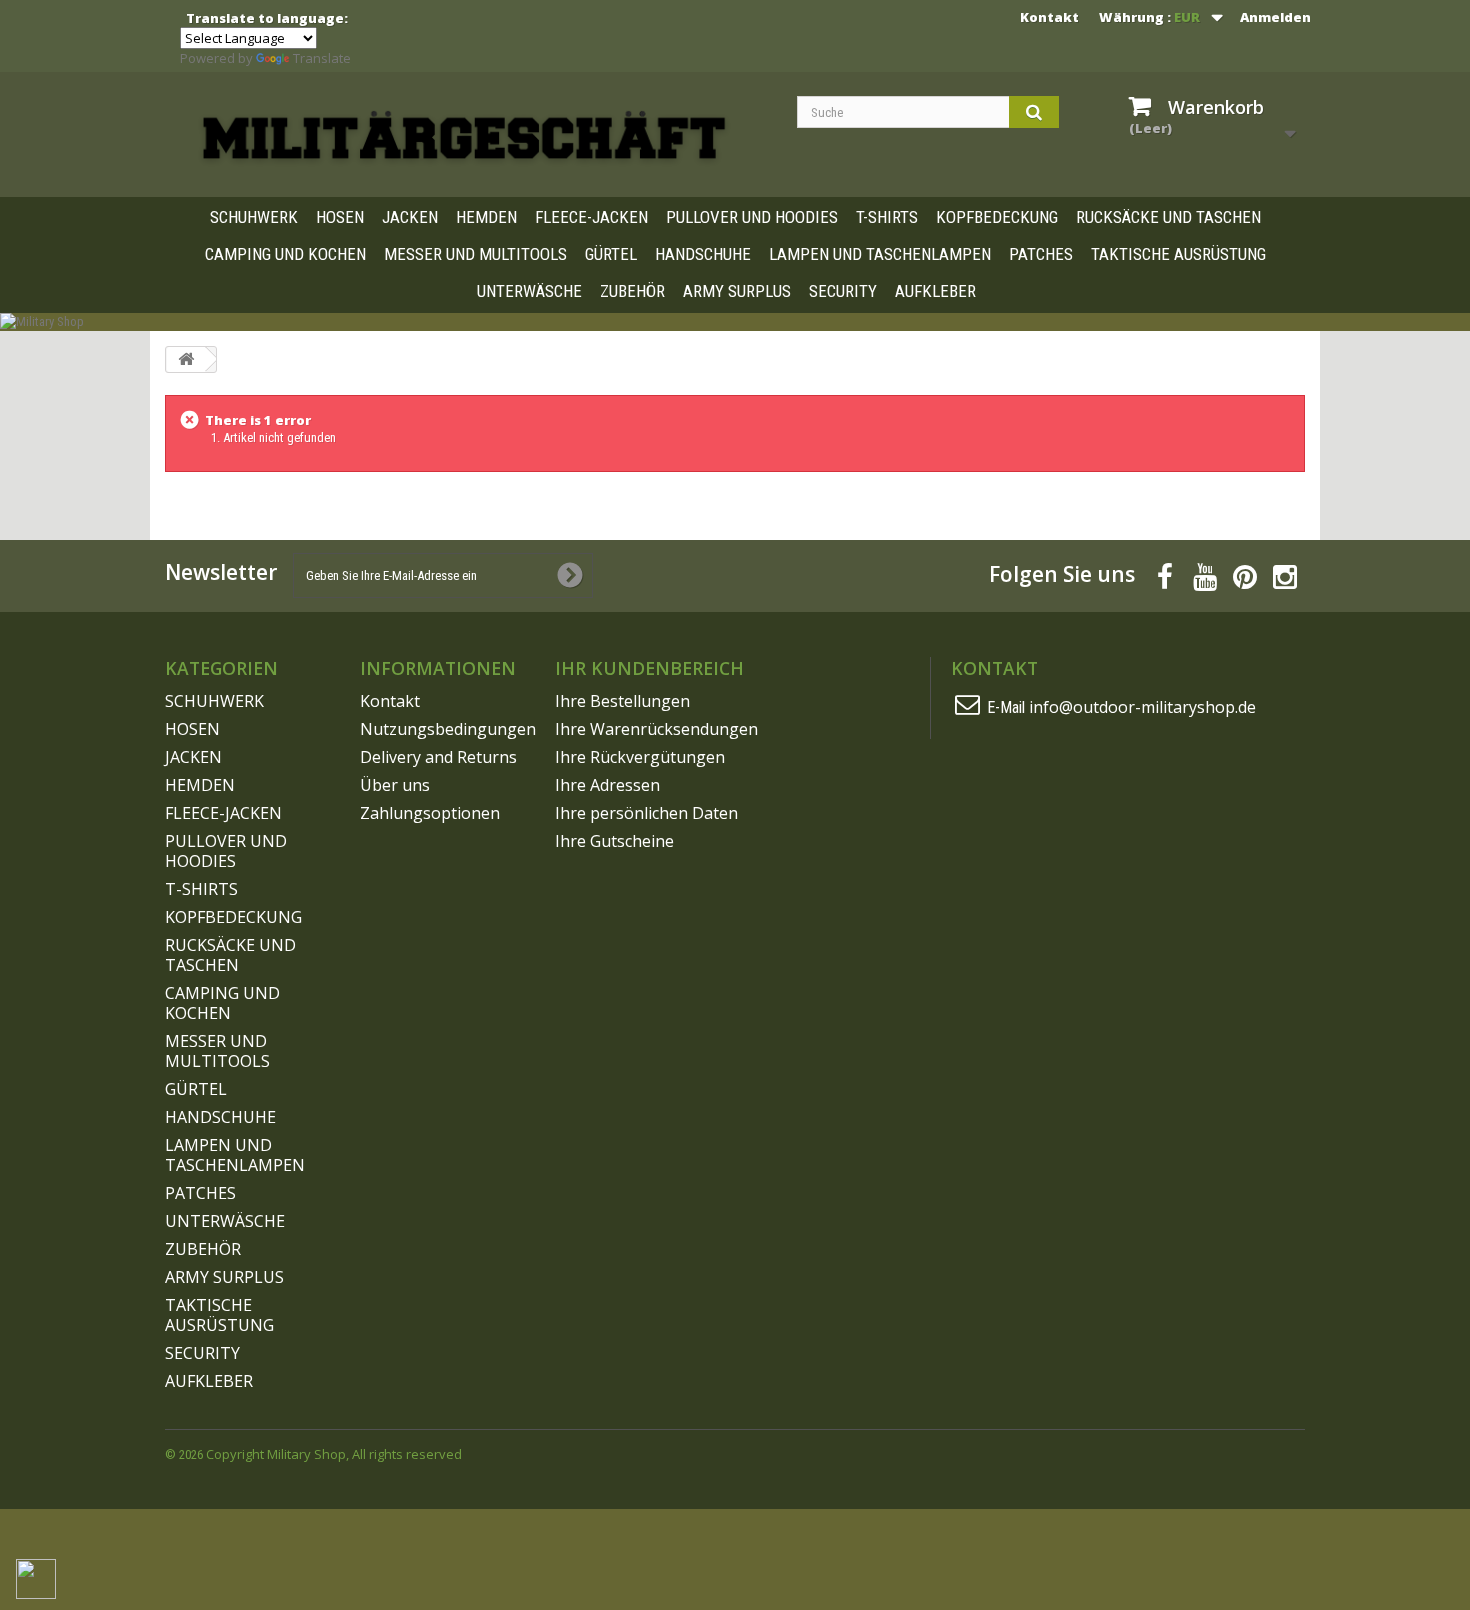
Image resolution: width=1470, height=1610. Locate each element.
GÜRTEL (611, 254)
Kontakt (1049, 17)
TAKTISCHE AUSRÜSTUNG (1178, 254)
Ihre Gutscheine (614, 841)
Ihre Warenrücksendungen (656, 729)
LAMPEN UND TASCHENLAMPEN (880, 254)
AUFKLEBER (935, 291)
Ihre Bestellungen (622, 701)
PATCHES (1041, 254)
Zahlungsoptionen (430, 813)
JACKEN (410, 217)
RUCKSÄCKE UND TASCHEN (1168, 217)
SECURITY (843, 291)
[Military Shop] (465, 137)
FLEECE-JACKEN (591, 217)
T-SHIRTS (887, 217)
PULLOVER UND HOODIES (752, 217)
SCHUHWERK (254, 217)
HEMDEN (486, 217)
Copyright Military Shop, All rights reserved (334, 1454)
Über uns (395, 785)
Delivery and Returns (438, 757)
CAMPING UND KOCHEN (285, 254)
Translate (322, 58)
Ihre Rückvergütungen (640, 757)
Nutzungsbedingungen (448, 729)
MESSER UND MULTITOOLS (475, 254)
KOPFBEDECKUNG (997, 217)
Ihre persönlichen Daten (646, 813)
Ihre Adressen (607, 785)
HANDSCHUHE (703, 254)
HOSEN (340, 217)
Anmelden (1275, 17)
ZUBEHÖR (632, 291)
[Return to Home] (186, 359)
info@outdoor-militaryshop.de (1142, 707)
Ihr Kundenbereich (649, 668)
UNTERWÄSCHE (529, 291)
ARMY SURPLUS (737, 291)
